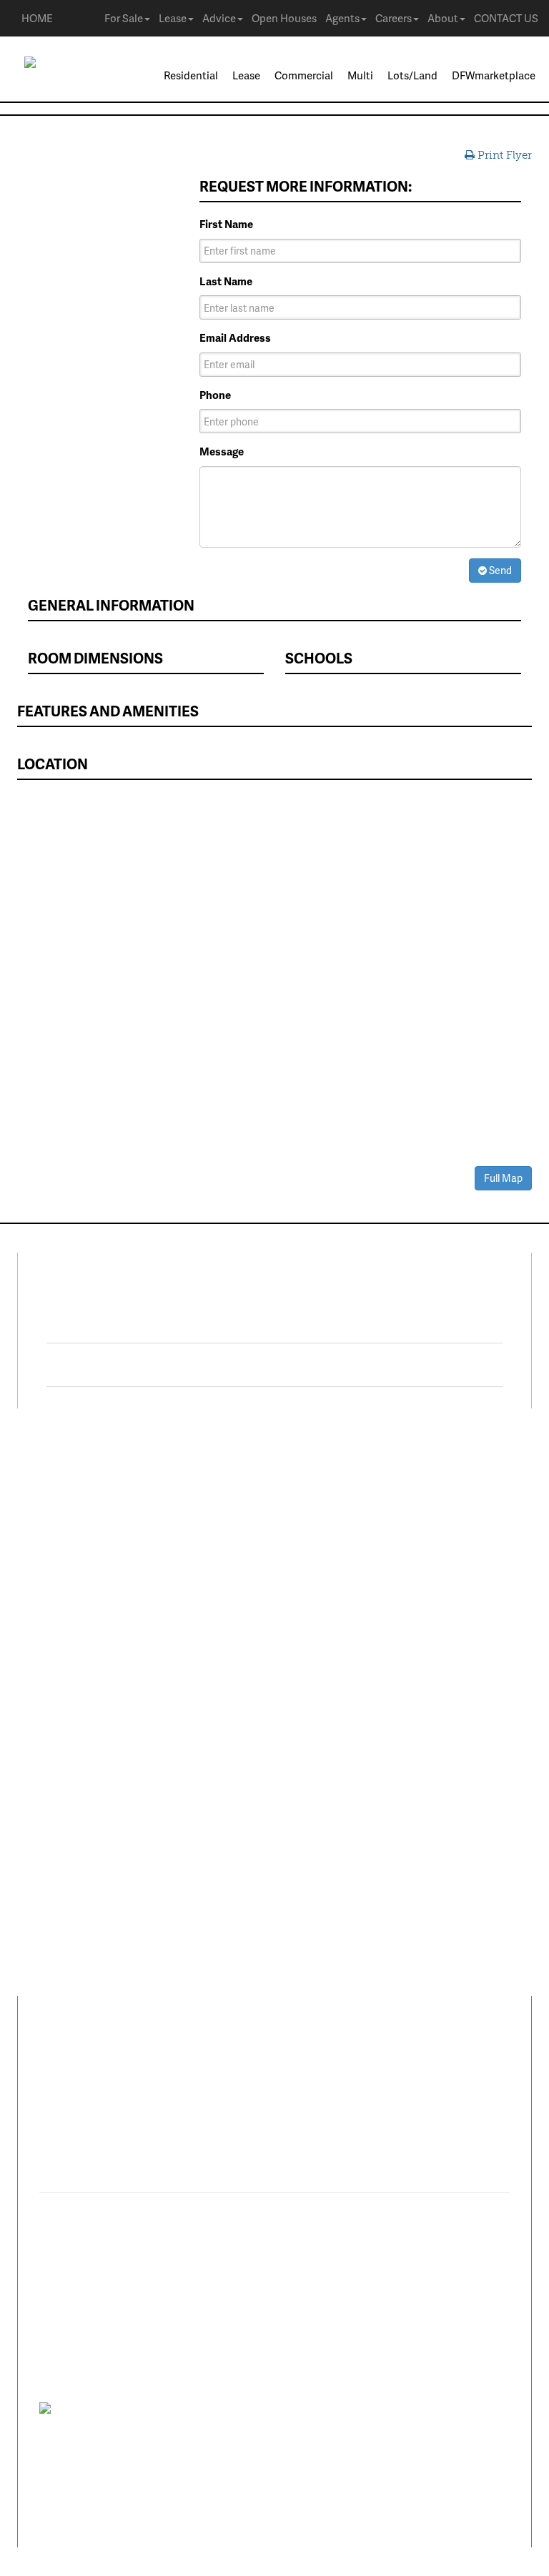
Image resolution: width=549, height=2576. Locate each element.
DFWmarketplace (494, 75)
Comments (167, 2060)
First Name (226, 224)
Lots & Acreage (64, 1522)
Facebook (119, 1321)
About (443, 18)
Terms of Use (175, 2408)
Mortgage (308, 1591)
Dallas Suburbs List (332, 1654)
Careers (394, 18)
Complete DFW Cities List (347, 1633)
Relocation (54, 1696)
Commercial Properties (83, 1544)
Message (222, 451)
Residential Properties (81, 1480)
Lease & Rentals (66, 1501)
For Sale (124, 18)
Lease (173, 18)
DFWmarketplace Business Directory (373, 1570)
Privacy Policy (117, 2408)
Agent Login (315, 1743)
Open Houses (284, 18)
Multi (360, 75)
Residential (191, 75)
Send (499, 570)
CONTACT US (506, 18)
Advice (219, 18)
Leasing (46, 1654)
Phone (215, 395)
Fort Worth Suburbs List (343, 1675)
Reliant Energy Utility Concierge (362, 1612)
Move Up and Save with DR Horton (369, 1480)
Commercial (304, 75)
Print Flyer (503, 155)
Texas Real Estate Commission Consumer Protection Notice (251, 2440)
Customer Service (71, 1738)
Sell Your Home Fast (76, 1585)
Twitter (109, 1365)
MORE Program (322, 1501)
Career (105, 2060)
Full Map (503, 1178)
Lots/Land (412, 75)
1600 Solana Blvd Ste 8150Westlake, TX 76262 (130, 2133)
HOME (37, 18)
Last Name (226, 281)
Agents (342, 18)
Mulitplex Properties (77, 1564)
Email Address (235, 338)
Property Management (82, 1675)
